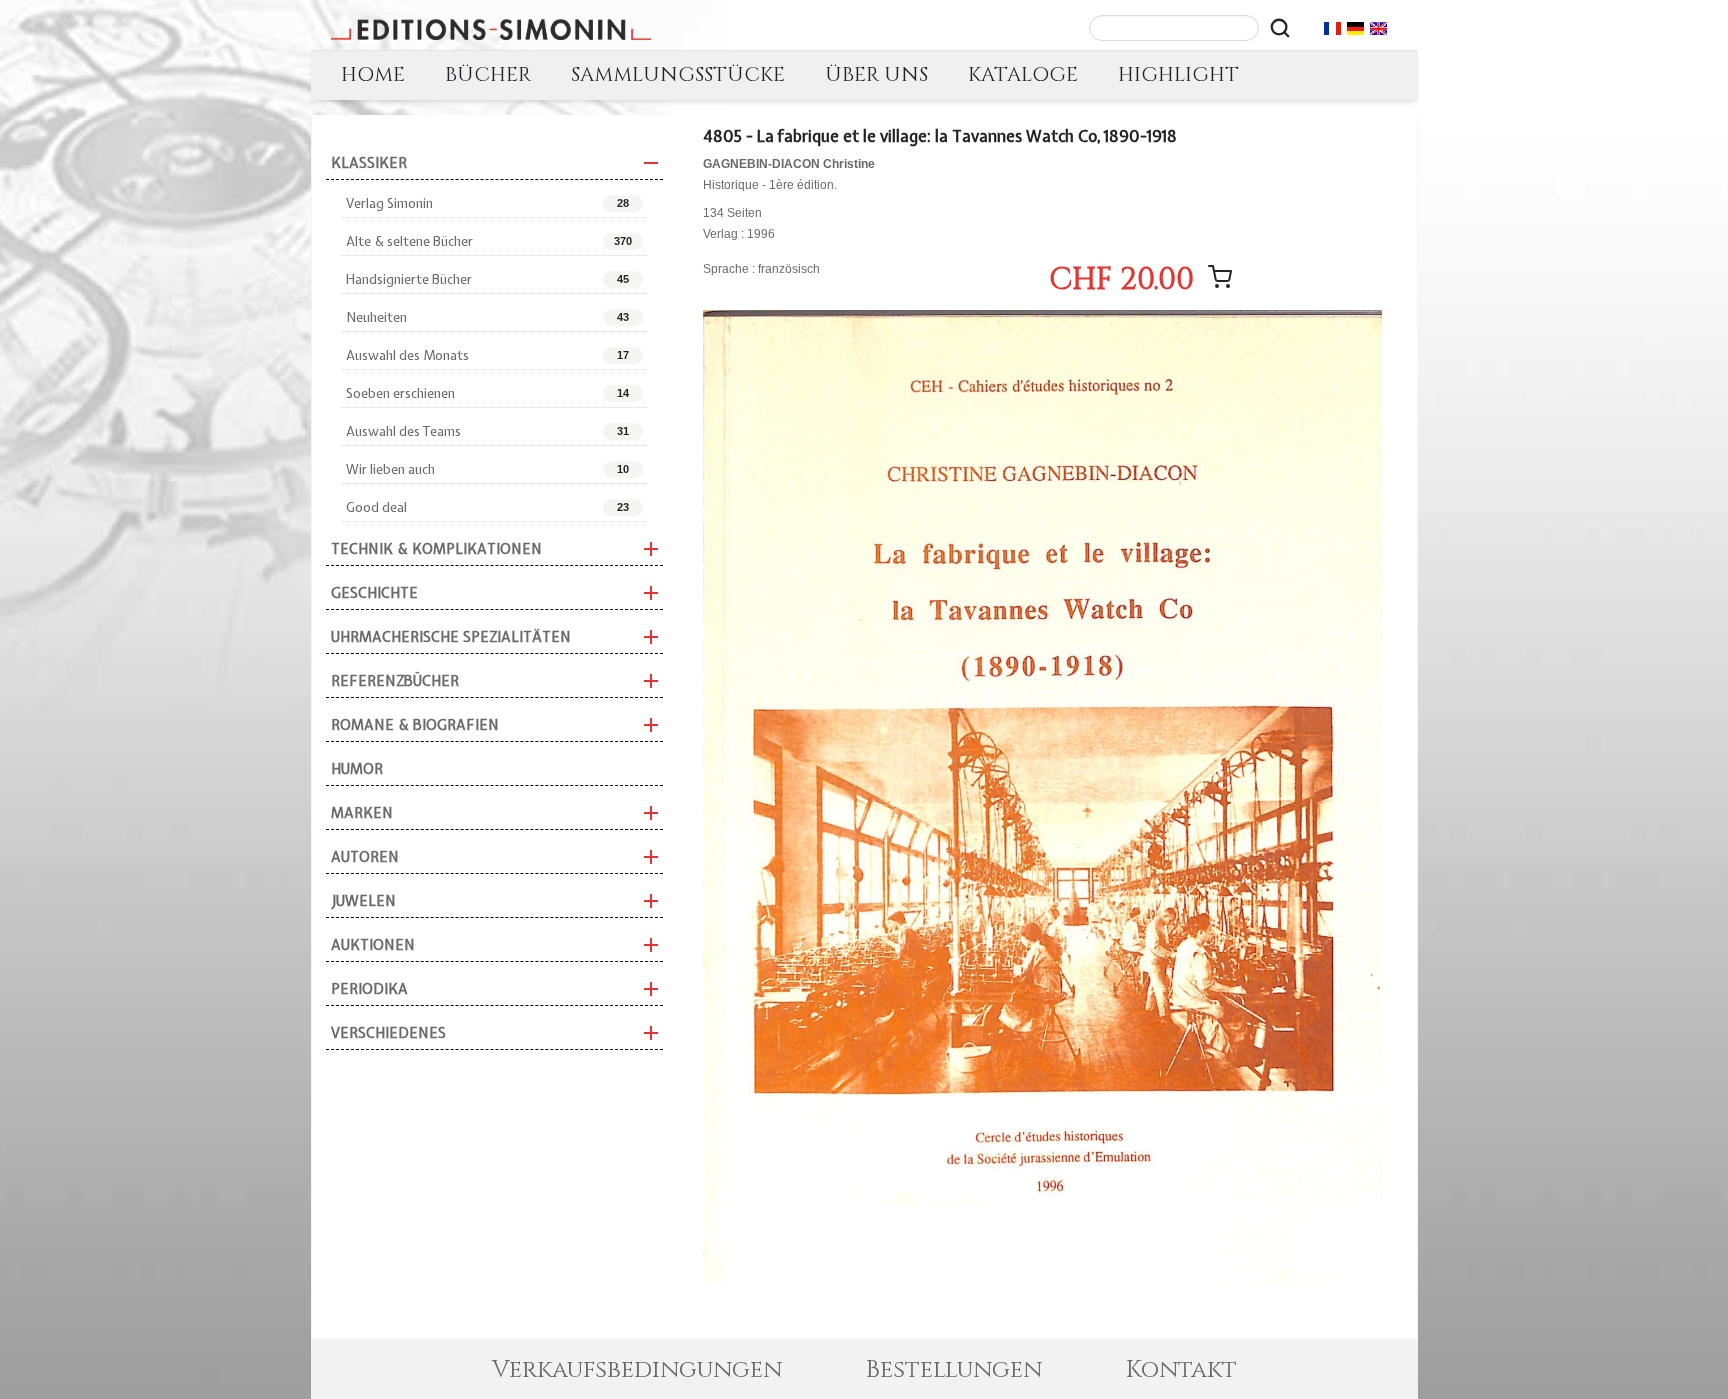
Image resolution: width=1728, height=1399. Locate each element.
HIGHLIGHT (1178, 74)
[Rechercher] (1280, 28)
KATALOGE (1023, 74)
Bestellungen (954, 1370)
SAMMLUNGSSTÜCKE (678, 74)
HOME (373, 74)
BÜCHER (488, 74)
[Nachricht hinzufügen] (1220, 277)
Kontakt (1181, 1370)
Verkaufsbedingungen (637, 1370)
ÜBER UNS (876, 74)
